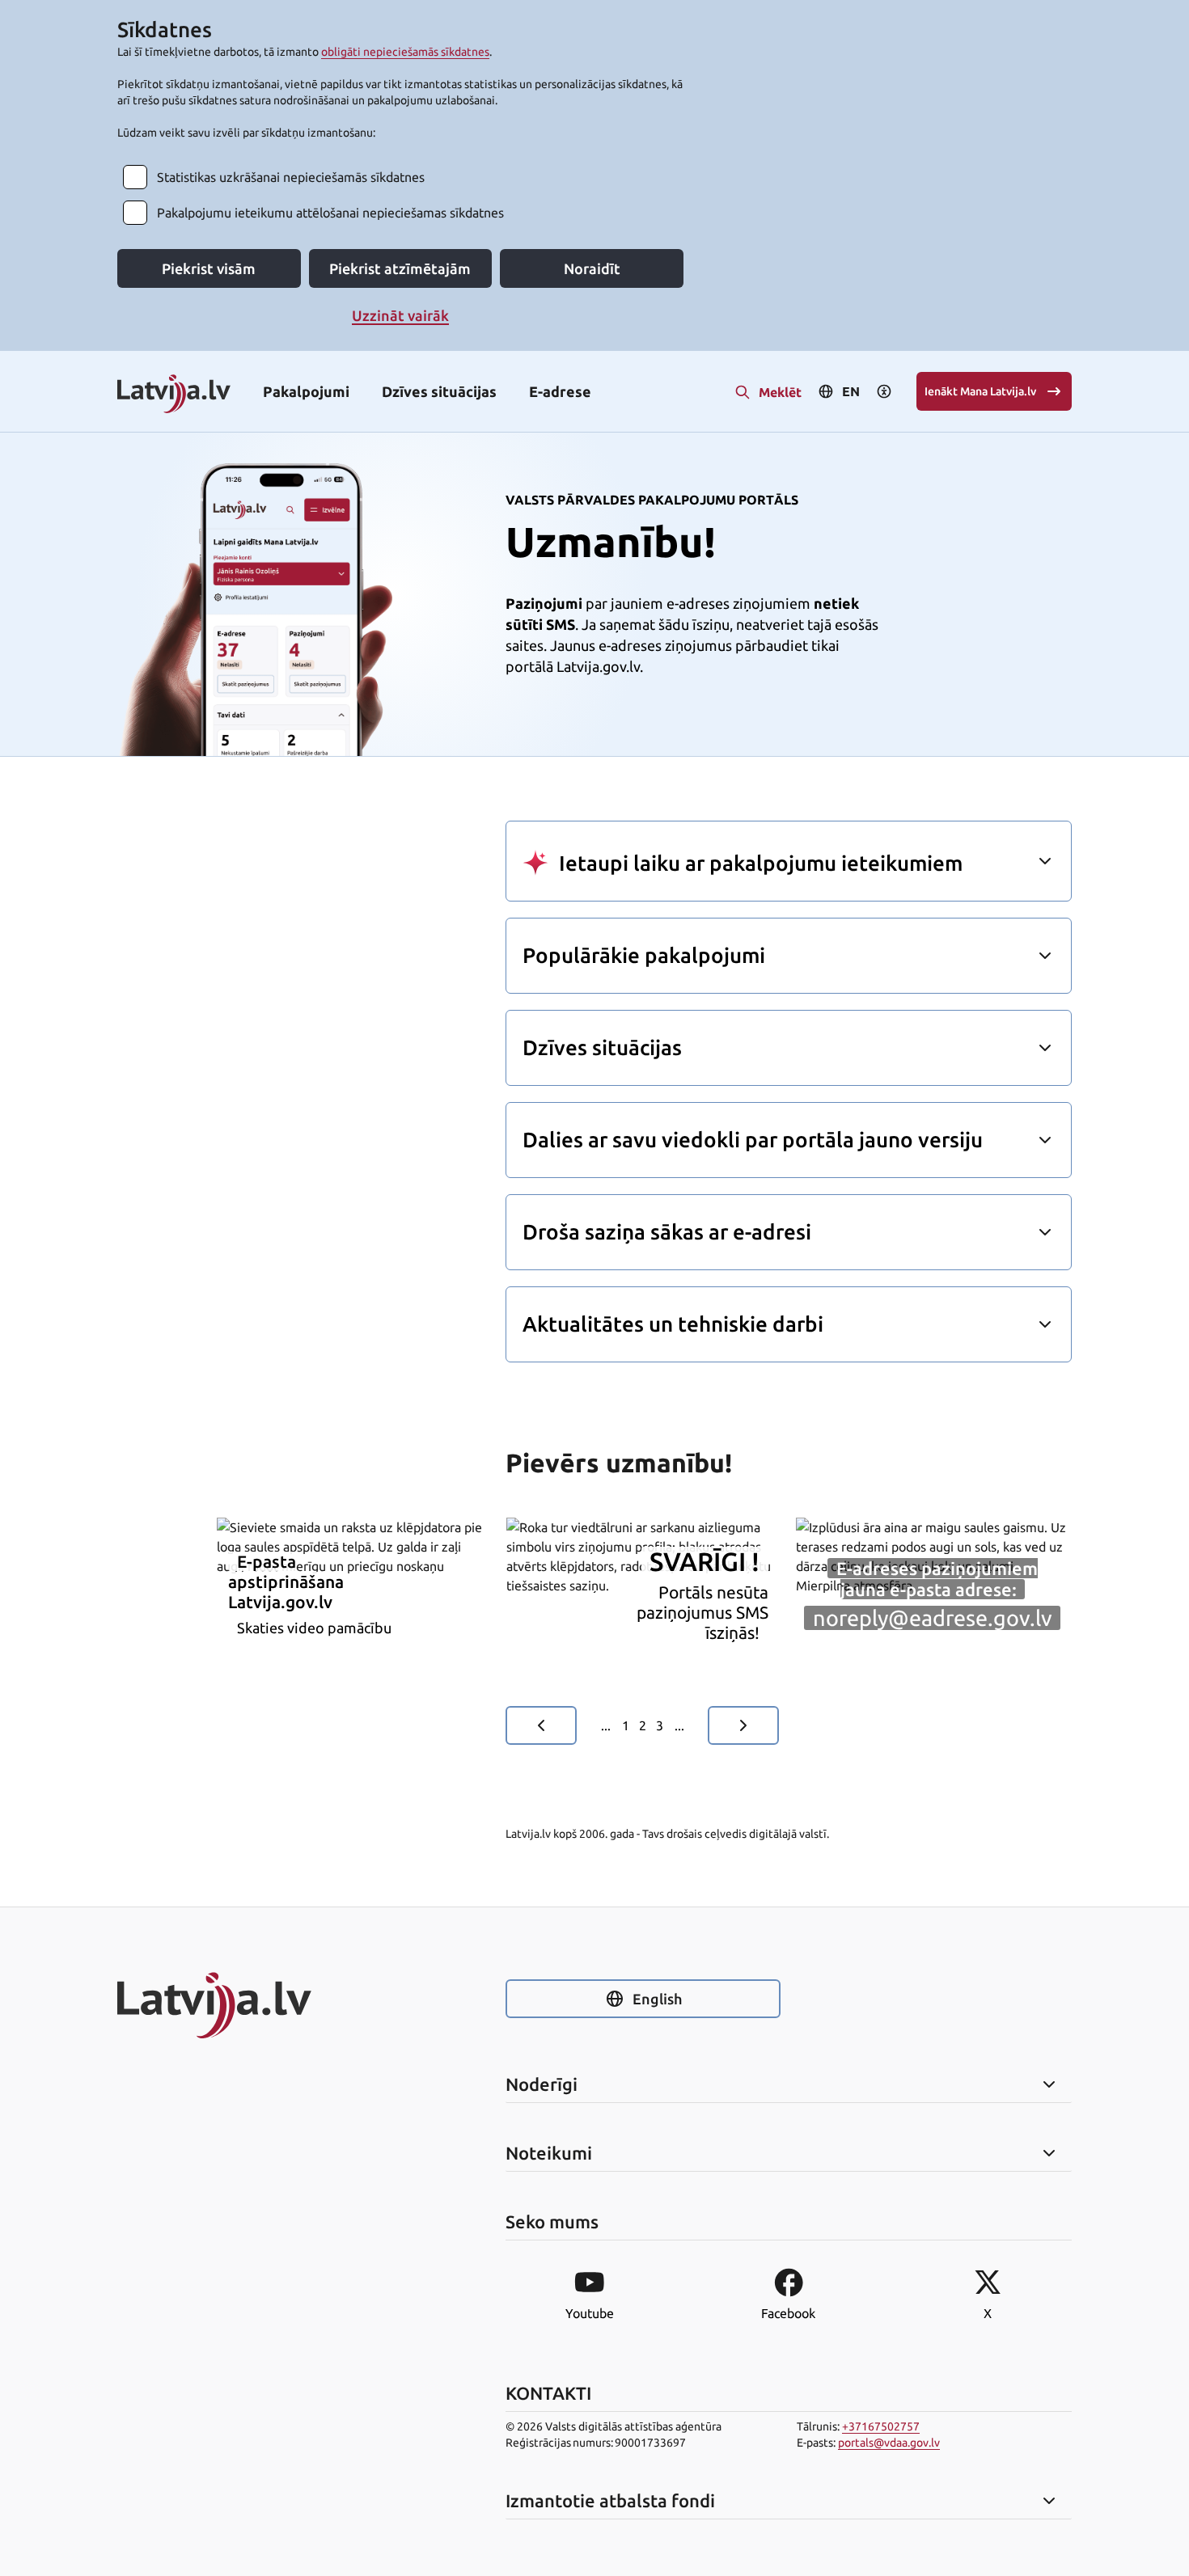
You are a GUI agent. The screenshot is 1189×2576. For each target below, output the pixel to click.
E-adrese (560, 391)
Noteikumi (549, 2153)
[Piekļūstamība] (884, 391)
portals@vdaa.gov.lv (889, 2443)
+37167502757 (881, 2426)
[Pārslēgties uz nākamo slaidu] (743, 1725)
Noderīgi (542, 2084)
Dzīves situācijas (439, 391)
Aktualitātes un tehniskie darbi (673, 1324)
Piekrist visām (209, 268)
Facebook (788, 2313)
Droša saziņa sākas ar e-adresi (667, 1232)
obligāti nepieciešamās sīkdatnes (405, 52)
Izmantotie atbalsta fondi (610, 2501)
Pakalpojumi (306, 391)
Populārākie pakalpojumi (644, 955)
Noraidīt (592, 268)
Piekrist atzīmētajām (400, 268)
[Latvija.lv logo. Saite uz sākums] (174, 395)
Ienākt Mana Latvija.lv (980, 391)
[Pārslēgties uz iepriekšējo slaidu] (541, 1725)
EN (851, 391)
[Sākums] (255, 2005)
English (657, 1999)
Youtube (590, 2313)
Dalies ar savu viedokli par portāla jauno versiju (753, 1140)
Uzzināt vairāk (400, 315)
